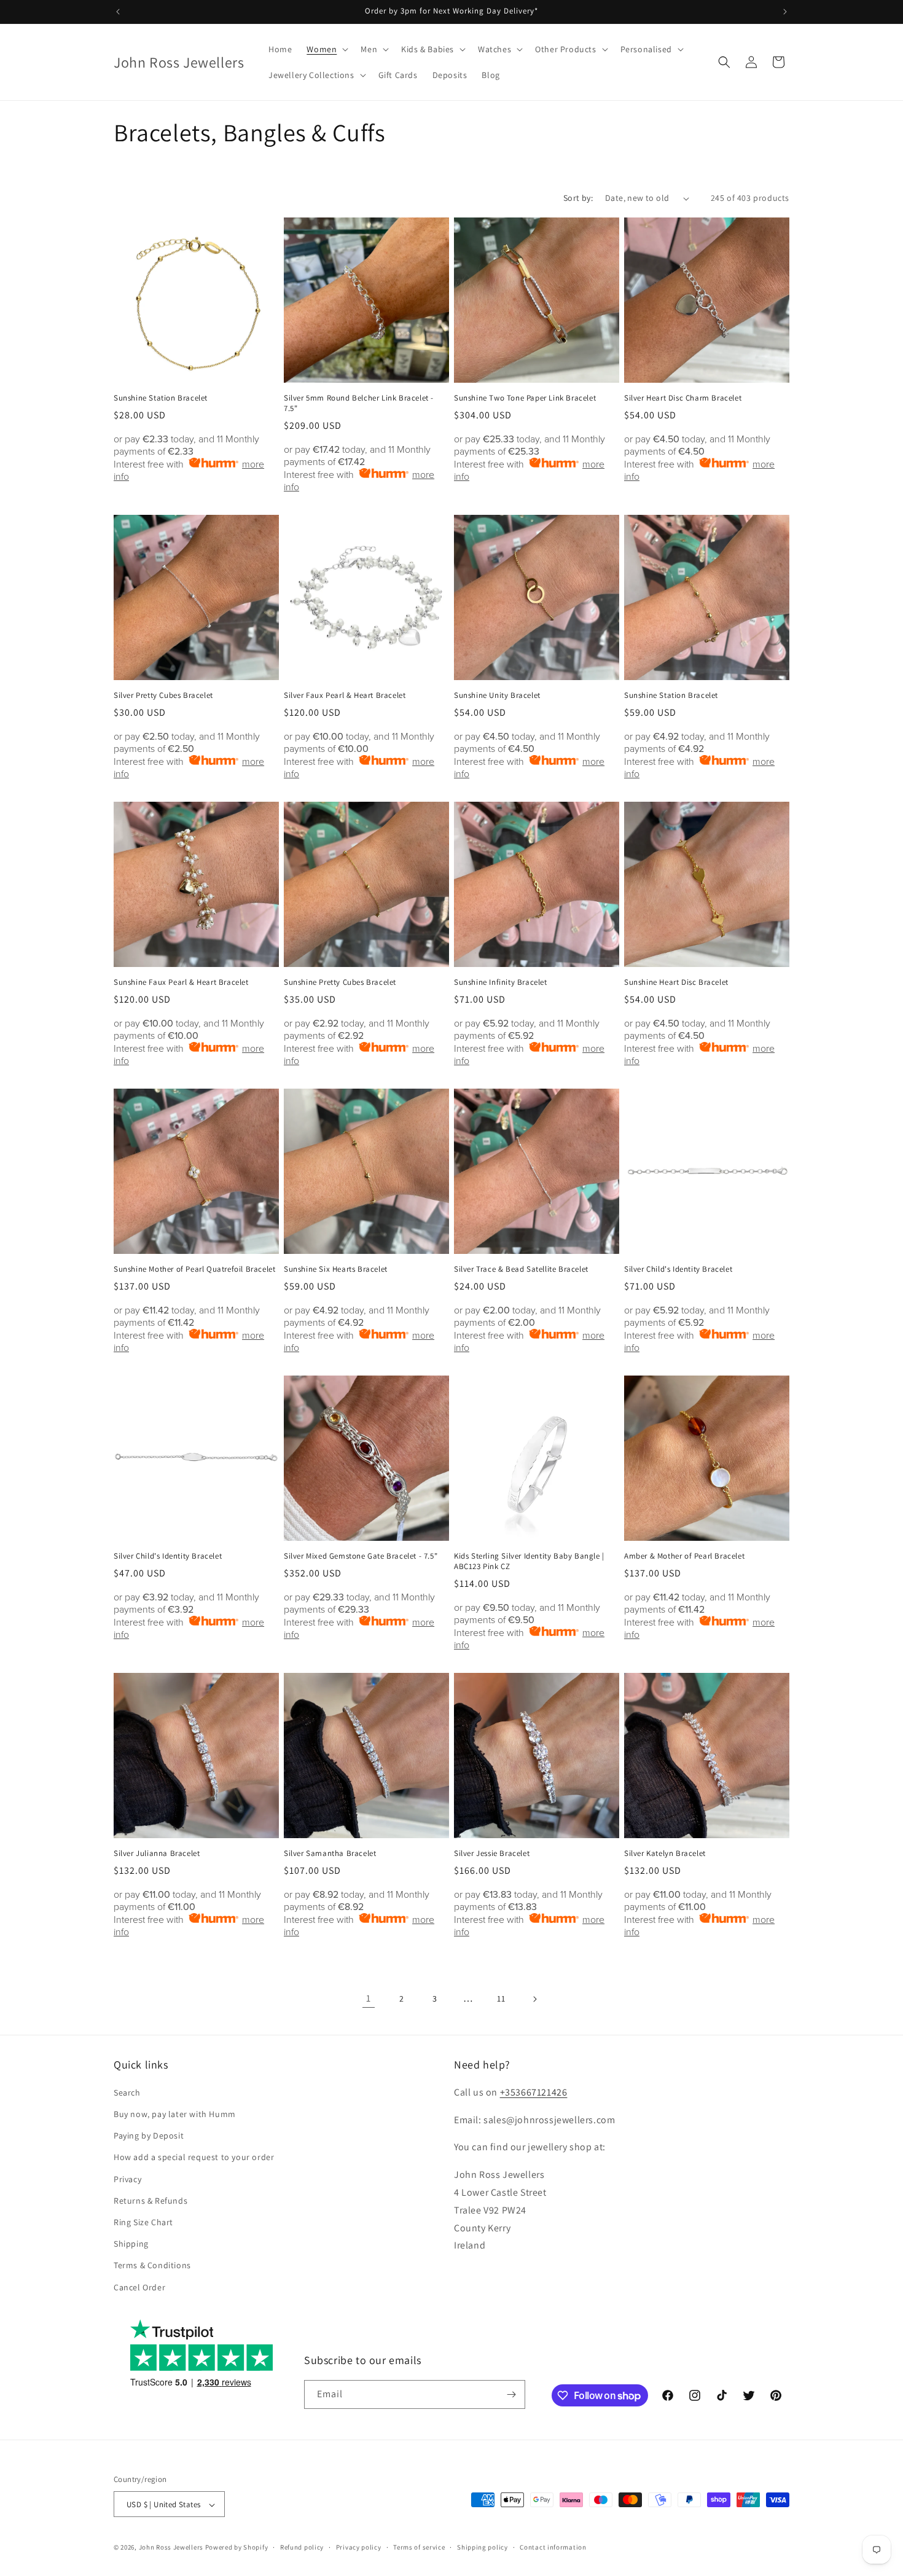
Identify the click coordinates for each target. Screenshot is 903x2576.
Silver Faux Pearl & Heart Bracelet (345, 695)
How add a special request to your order (194, 2158)
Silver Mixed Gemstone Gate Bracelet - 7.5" (361, 1556)
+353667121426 (534, 2092)
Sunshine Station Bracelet (161, 398)
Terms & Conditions (152, 2266)
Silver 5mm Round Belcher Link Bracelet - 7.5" (359, 403)
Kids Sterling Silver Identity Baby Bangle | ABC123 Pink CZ (529, 1561)
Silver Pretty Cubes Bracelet (163, 695)
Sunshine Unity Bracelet (497, 695)
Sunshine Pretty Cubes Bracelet (340, 982)
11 (501, 1999)
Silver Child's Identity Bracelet (678, 1269)
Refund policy (302, 2547)
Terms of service (419, 2547)
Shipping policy (483, 2547)
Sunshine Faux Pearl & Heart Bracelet (181, 982)
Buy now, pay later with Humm (175, 2114)
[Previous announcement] (118, 12)
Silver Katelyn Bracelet (665, 1854)
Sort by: (578, 198)
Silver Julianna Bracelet (157, 1854)
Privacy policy (359, 2547)
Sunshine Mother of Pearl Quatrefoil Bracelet (194, 1269)
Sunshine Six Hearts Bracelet (336, 1269)
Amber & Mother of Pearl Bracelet (684, 1556)
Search (127, 2093)
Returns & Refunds (150, 2201)
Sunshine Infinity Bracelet (501, 982)
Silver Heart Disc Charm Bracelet (683, 398)
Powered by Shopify (237, 2548)
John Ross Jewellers (171, 2548)
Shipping (131, 2244)
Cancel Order (139, 2287)
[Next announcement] (785, 12)
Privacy (127, 2179)
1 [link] (369, 1998)
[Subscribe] (511, 2394)
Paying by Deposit (149, 2136)
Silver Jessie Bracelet (492, 1854)
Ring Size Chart (143, 2222)
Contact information (553, 2547)
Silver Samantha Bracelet (330, 1854)
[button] (326, 49)
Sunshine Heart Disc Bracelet (676, 982)
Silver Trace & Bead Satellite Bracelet (521, 1269)
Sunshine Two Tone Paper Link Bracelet (525, 398)
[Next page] (534, 1999)
